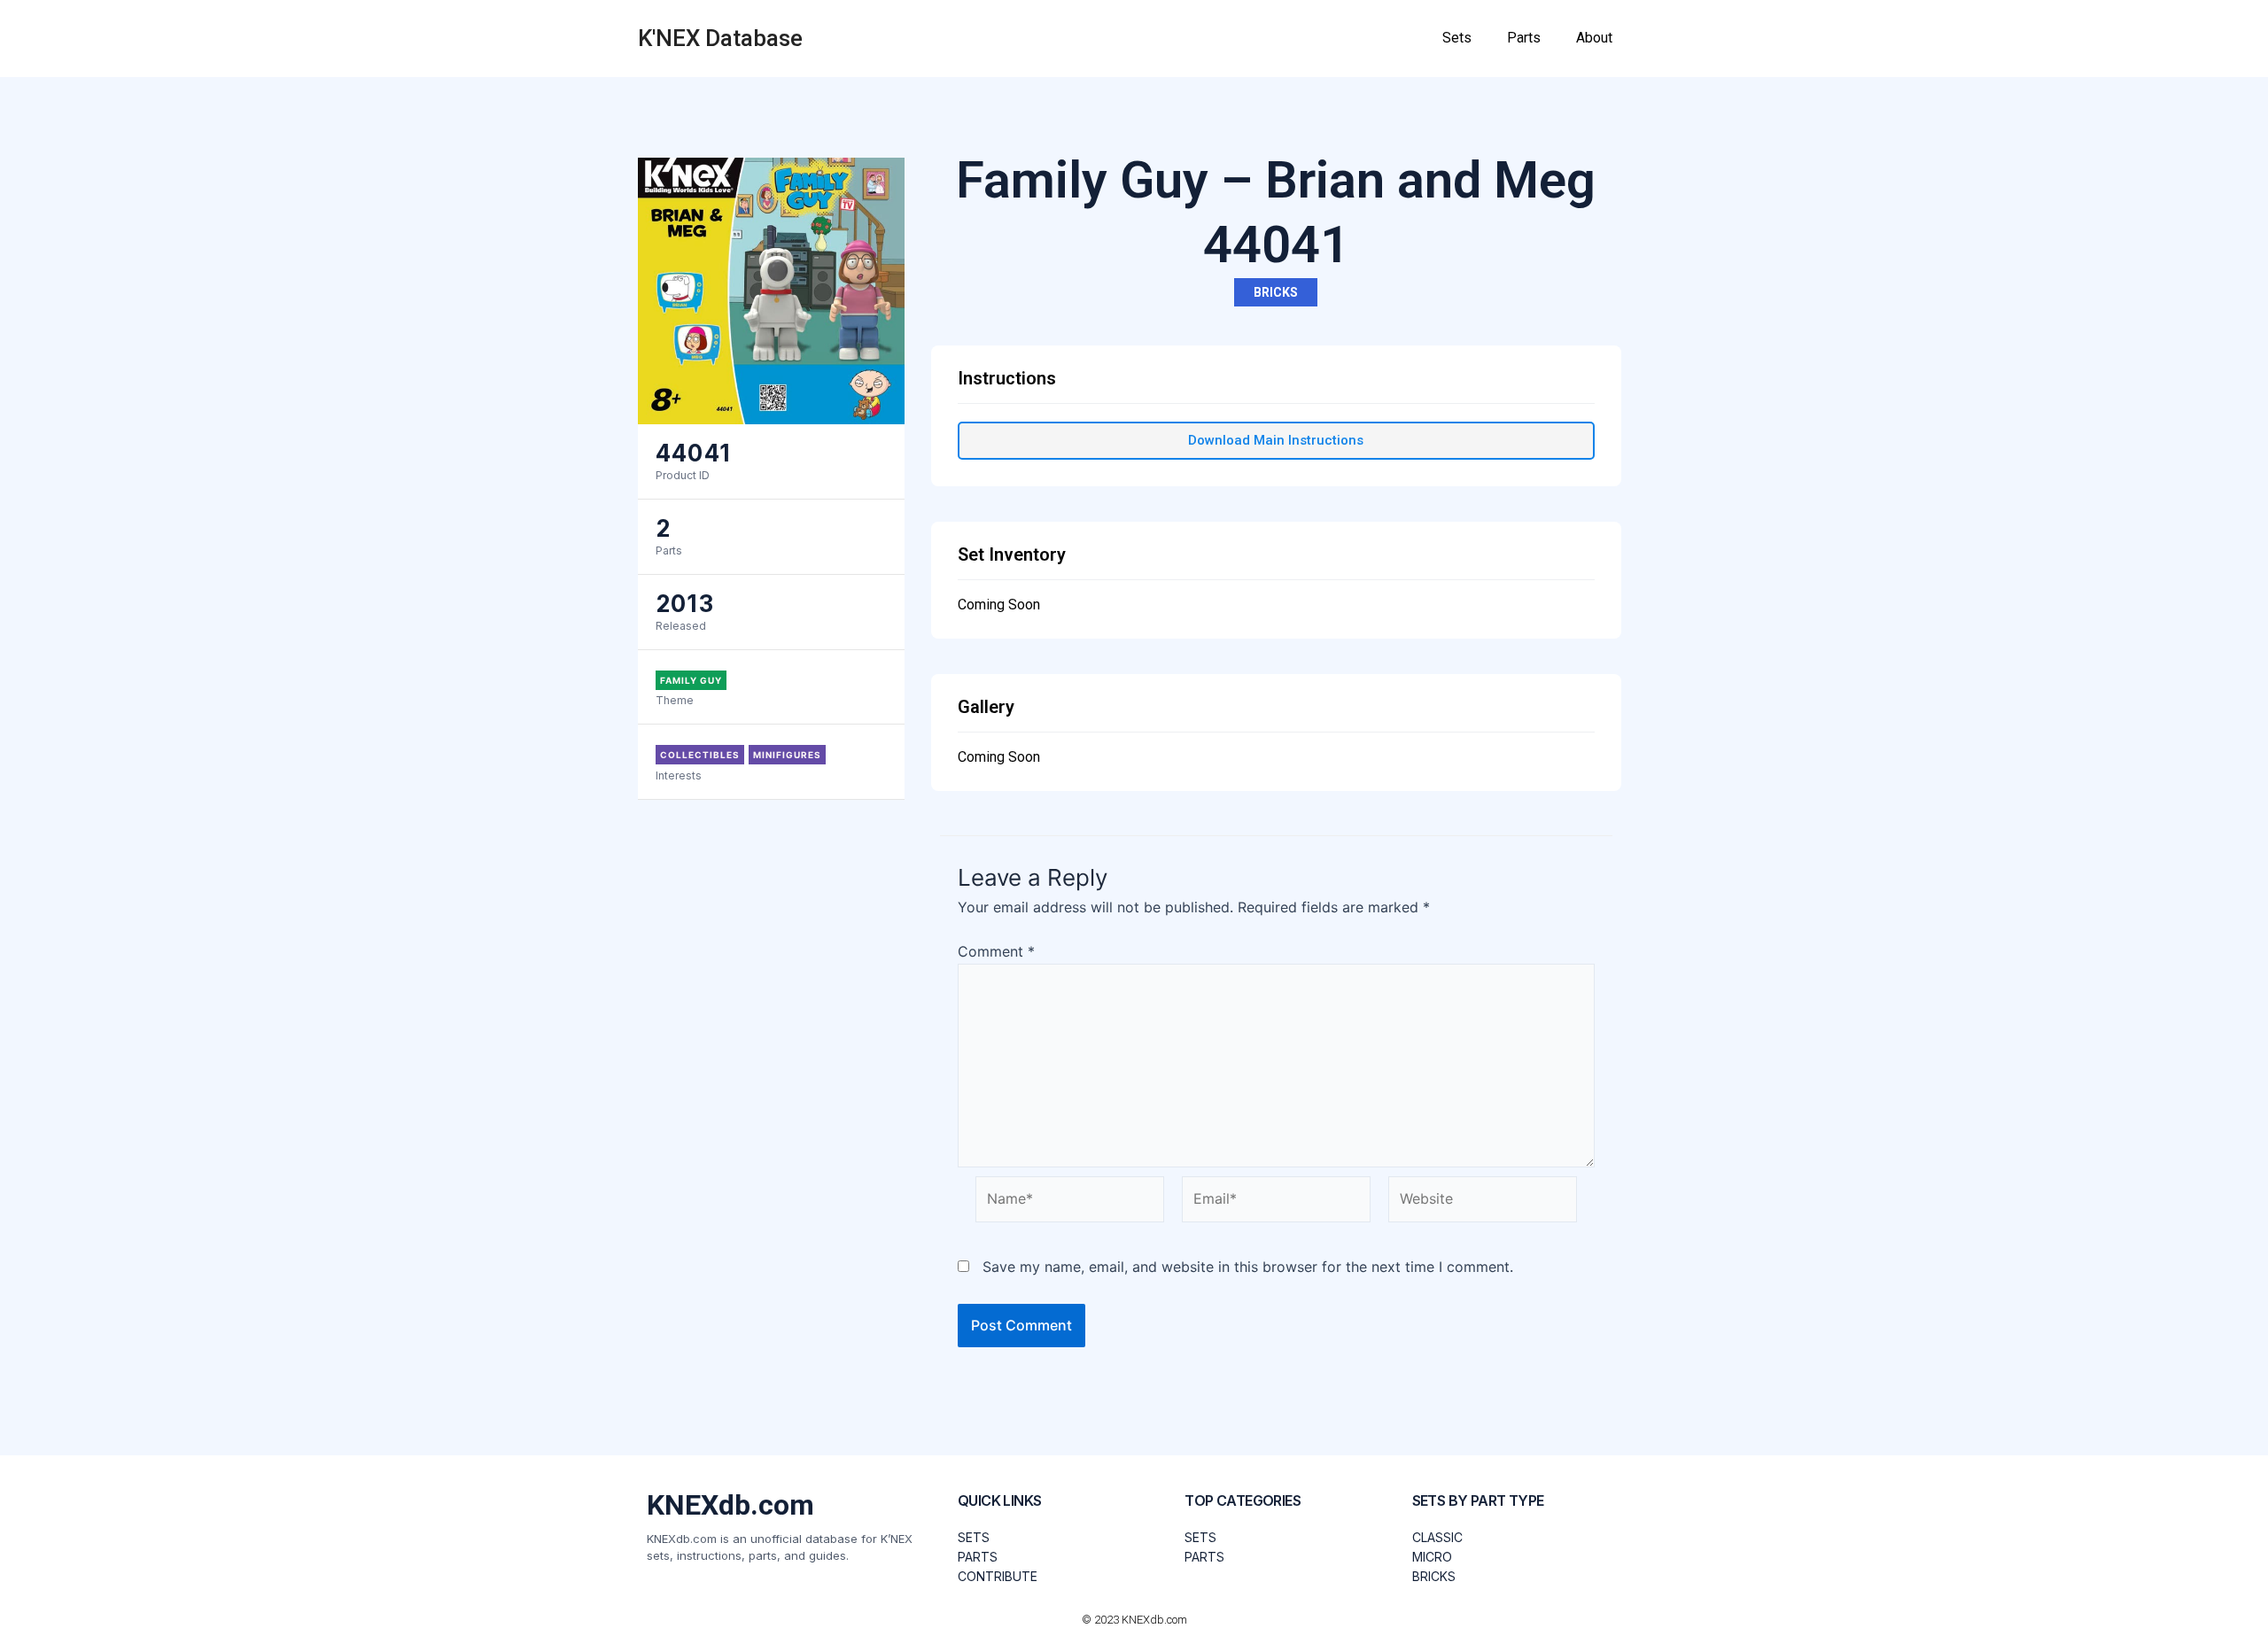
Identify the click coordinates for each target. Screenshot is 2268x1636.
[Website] (1483, 1203)
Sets (1457, 38)
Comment (996, 951)
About (1594, 38)
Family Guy (691, 680)
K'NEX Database (720, 38)
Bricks (1276, 292)
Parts (1524, 38)
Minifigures (787, 755)
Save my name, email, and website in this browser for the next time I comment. (1248, 1267)
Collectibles (700, 755)
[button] (1276, 441)
